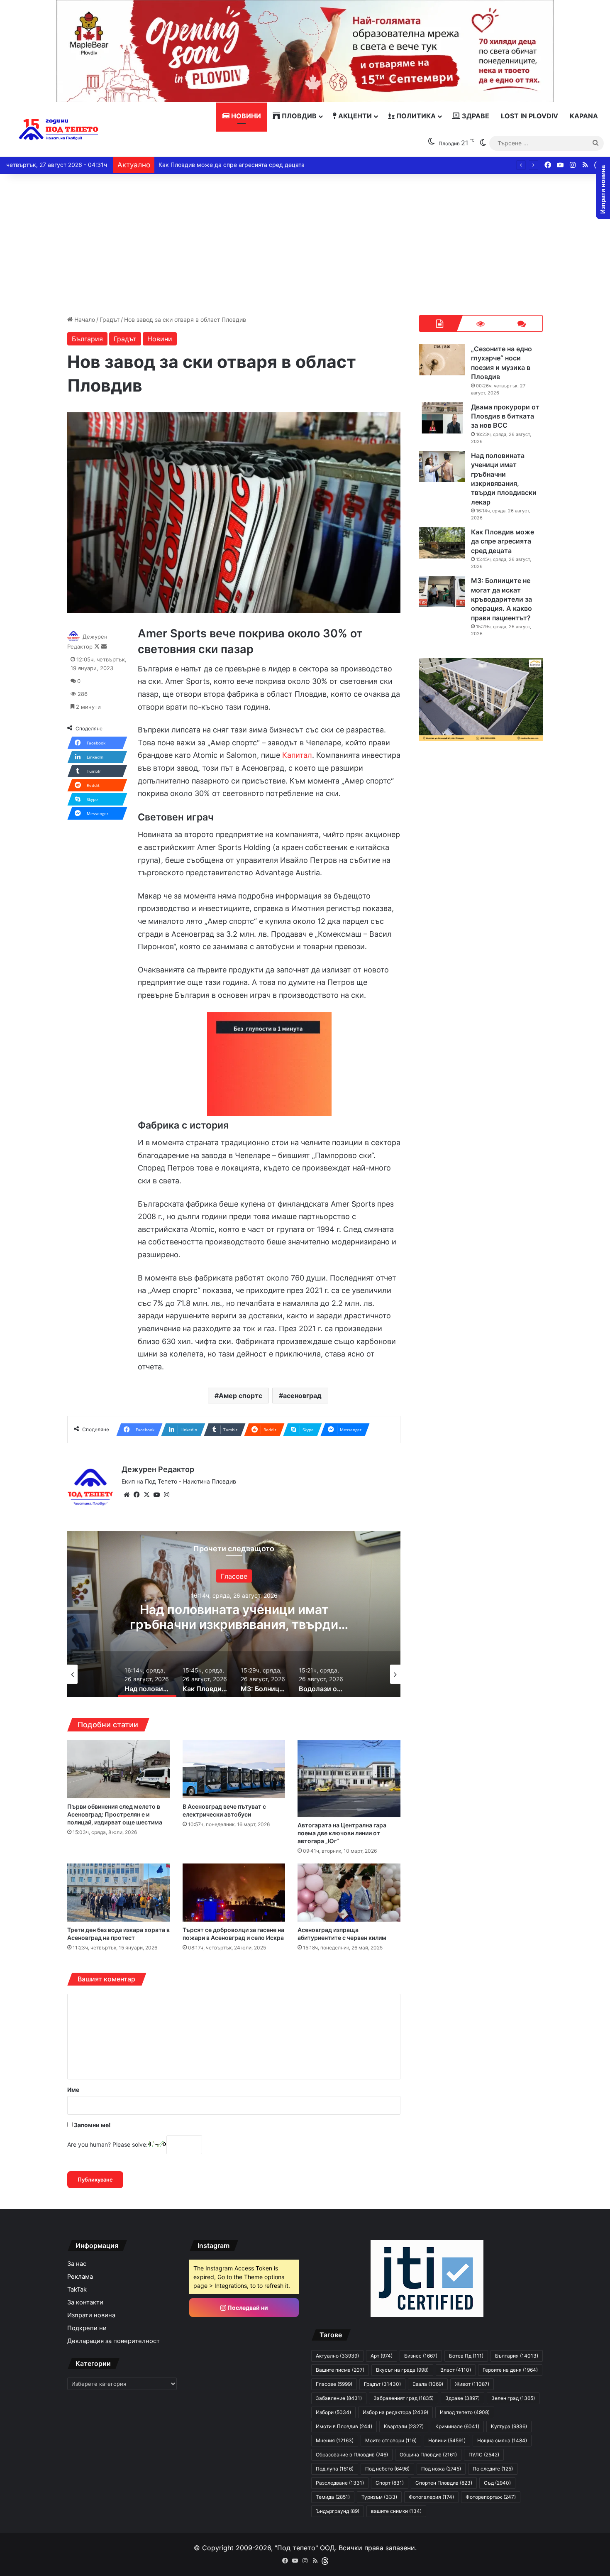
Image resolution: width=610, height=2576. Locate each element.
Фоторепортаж (491, 2497)
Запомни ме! (92, 2125)
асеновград (302, 1396)
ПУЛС (484, 2455)
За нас (77, 2264)
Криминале (457, 2426)
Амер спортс (240, 1396)
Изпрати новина (91, 2315)
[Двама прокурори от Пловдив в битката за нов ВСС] (442, 418)
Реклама (80, 2277)
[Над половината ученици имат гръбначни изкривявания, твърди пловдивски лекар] (442, 466)
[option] (122, 1674)
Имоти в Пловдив (344, 2426)
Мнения (335, 2440)
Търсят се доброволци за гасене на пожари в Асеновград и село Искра (233, 1934)
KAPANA (584, 116)
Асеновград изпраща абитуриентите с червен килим (342, 1934)
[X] (146, 1495)
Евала (428, 2384)
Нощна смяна (502, 2440)
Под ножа (441, 2469)
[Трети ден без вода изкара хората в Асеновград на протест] (119, 1893)
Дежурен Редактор (158, 1469)
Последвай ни (247, 2308)
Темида (333, 2497)
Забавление (339, 2398)
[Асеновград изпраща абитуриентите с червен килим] (349, 1893)
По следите (493, 2469)
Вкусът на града (402, 2370)
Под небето (387, 2469)
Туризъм (379, 2497)
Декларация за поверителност (113, 2341)
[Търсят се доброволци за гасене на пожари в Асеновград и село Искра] (234, 1893)
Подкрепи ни (87, 2328)
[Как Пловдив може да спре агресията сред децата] (442, 543)
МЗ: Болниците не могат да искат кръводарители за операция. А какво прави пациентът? (501, 599)
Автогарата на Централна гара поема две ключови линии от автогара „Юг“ (342, 1833)
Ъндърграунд (338, 2511)
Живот (472, 2384)
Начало (84, 320)
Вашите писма (340, 2370)
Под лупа (335, 2469)
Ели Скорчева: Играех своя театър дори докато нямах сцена (246, 165)
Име (73, 2090)
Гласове (334, 2384)
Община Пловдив (428, 2455)
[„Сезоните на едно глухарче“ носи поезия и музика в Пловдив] (442, 360)
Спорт (390, 2483)
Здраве (475, 116)
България (87, 339)
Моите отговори (391, 2440)
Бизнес (421, 2356)
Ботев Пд (466, 2356)
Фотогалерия (431, 2497)
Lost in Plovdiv (529, 116)
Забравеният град (404, 2398)
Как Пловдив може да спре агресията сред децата (86, 1616)
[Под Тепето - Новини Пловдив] (59, 130)
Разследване (340, 2483)
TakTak (77, 2290)
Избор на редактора (86, 1576)
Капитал (297, 755)
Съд (497, 2483)
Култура (509, 2426)
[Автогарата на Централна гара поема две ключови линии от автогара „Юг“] (349, 1779)
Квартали (404, 2426)
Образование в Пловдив (352, 2455)
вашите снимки (396, 2511)
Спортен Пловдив (444, 2483)
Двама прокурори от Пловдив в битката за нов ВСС (505, 416)
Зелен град (513, 2398)
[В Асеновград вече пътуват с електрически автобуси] (234, 1769)
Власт (456, 2370)
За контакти (85, 2302)
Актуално (337, 2356)
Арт (382, 2356)
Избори (333, 2412)
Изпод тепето (465, 2412)
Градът (110, 320)
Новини (245, 116)
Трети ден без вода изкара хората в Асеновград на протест (118, 1934)
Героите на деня (510, 2370)
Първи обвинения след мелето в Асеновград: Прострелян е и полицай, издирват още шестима (115, 1814)
